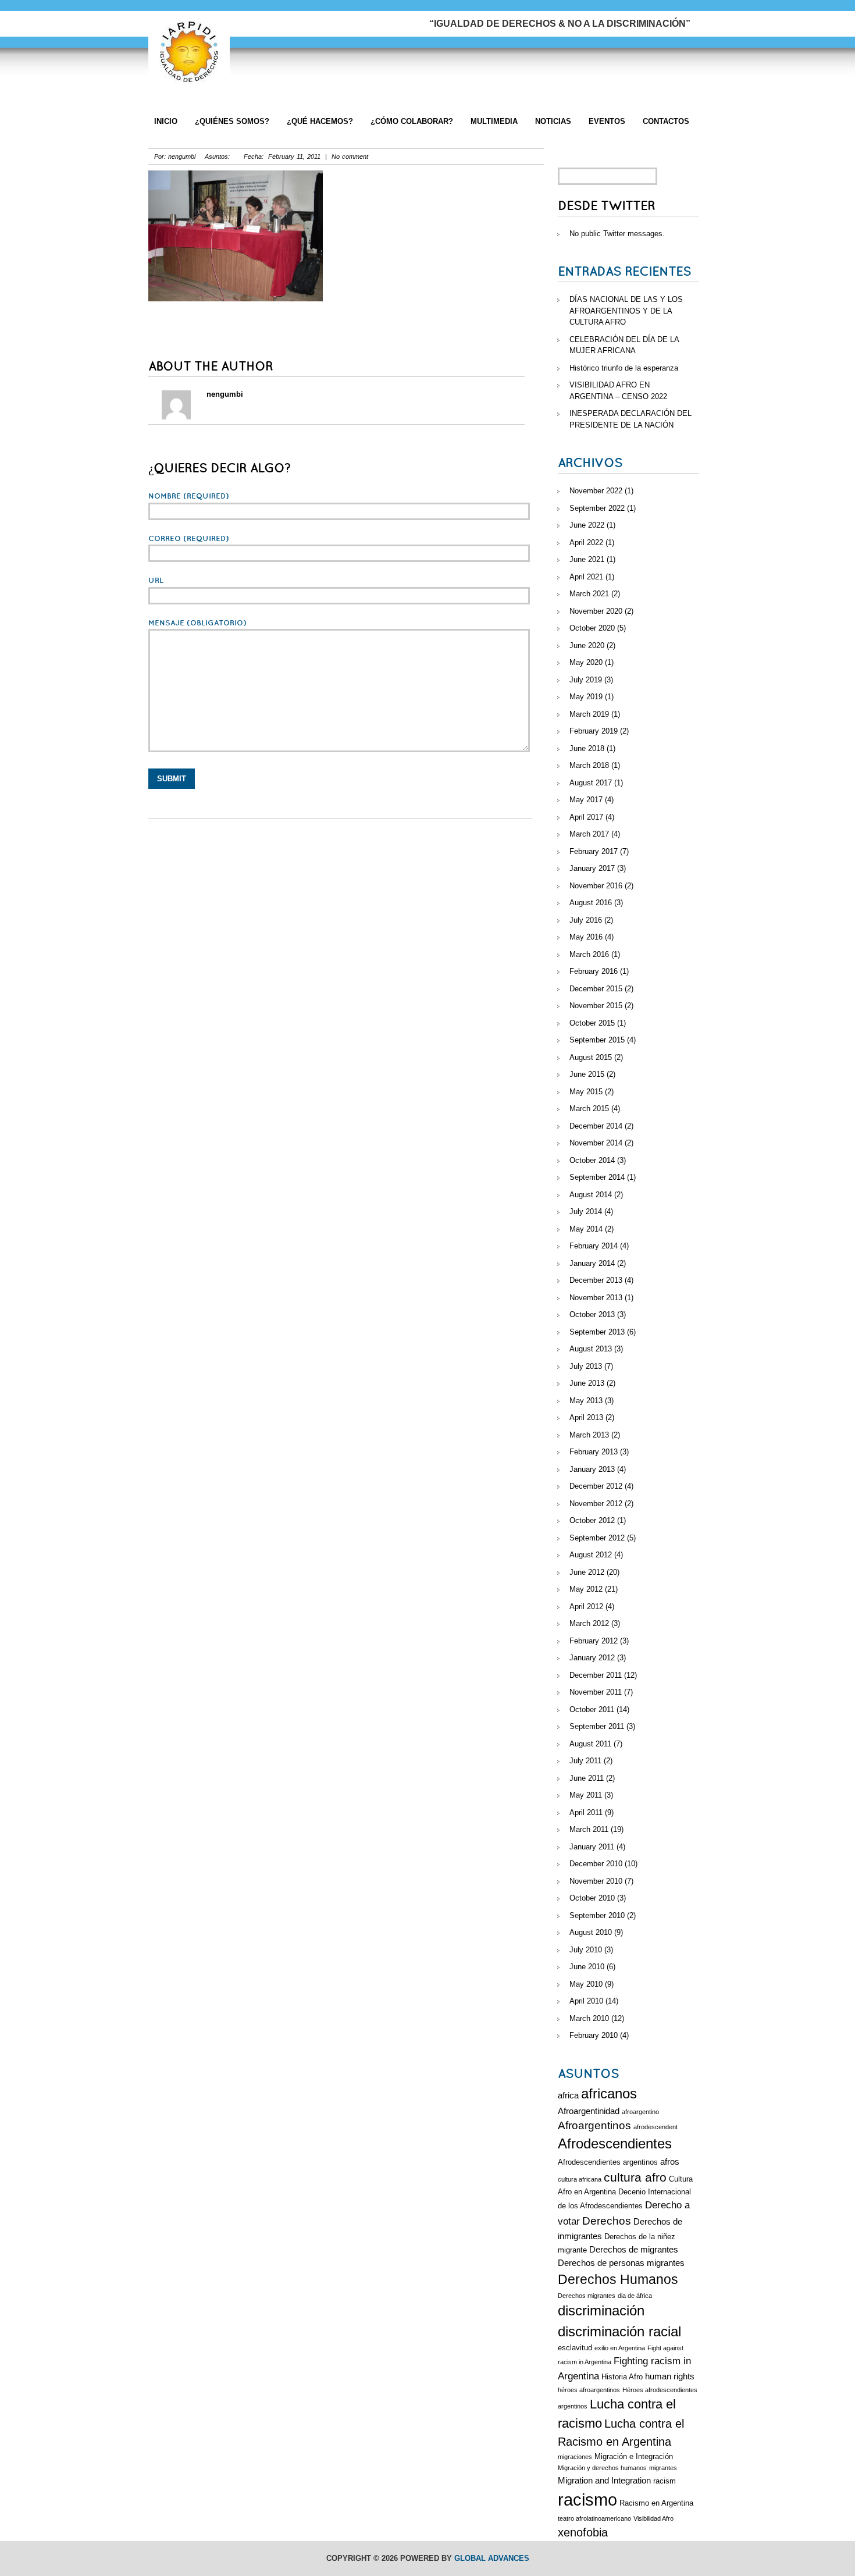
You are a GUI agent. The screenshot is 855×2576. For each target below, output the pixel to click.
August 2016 (591, 903)
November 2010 (596, 1881)
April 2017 (586, 817)
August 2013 (591, 1349)
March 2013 (589, 1435)
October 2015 (592, 1023)
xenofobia (583, 2532)
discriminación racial (619, 2332)
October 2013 (592, 1314)
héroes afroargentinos (589, 2390)
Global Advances (492, 2558)
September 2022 (597, 508)
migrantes (663, 2468)
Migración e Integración (634, 2456)
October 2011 (592, 1709)
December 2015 (596, 989)
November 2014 (596, 1143)
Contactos (666, 121)
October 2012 (592, 1520)
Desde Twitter (606, 206)
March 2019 (589, 714)
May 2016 (586, 937)
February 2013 (594, 1452)
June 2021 (587, 559)
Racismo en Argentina (656, 2503)
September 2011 (597, 1726)
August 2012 (591, 1555)
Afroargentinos (594, 2125)
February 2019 (594, 731)
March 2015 (589, 1109)
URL (156, 581)
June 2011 (587, 1778)
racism (665, 2481)
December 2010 (596, 1864)
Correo (189, 539)
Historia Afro (622, 2377)
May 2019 (586, 697)
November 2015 (596, 1006)
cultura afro (635, 2177)
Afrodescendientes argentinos (608, 2162)
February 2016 (594, 971)
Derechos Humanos (618, 2279)
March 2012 (589, 1623)
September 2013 (597, 1332)
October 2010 (592, 1898)
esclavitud (575, 2348)
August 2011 (590, 1744)
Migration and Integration (604, 2480)
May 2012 (586, 1589)
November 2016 (596, 886)
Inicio (166, 121)
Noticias (553, 121)
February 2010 (594, 2035)
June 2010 (587, 1967)
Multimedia (494, 121)
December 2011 (596, 1675)
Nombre (189, 496)
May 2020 (586, 662)
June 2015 (587, 1074)
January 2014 (592, 1263)
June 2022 (587, 525)
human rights (670, 2376)
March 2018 (589, 765)
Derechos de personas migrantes (621, 2263)
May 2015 (586, 1092)
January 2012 (592, 1658)
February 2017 (594, 851)
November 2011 (596, 1692)
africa (568, 2095)
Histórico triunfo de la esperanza (624, 368)
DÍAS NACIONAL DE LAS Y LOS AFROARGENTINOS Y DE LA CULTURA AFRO (626, 311)
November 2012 (596, 1504)
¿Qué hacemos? (320, 121)
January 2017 (592, 868)
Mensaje (197, 623)
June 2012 (587, 1572)
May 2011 (586, 1795)
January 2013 (592, 1469)
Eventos (607, 121)
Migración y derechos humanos (602, 2468)
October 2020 (592, 628)
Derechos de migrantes (634, 2249)
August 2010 (591, 1932)
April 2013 (586, 1417)
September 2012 (597, 1538)
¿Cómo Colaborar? (412, 121)
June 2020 (587, 645)
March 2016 (589, 954)
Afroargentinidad (589, 2111)
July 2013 (586, 1366)
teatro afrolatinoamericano (594, 2518)
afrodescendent (655, 2127)
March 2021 (589, 594)
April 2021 (586, 577)
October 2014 (592, 1160)
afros (670, 2162)
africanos (609, 2094)
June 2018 (587, 748)
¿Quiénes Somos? (232, 121)
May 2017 (586, 800)
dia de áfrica (635, 2296)
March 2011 (589, 1829)
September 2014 (597, 1177)
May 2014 (586, 1229)
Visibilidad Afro (653, 2518)
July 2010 (586, 1950)
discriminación (601, 2311)
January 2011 (592, 1847)
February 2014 (594, 1246)
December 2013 (596, 1280)
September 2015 (597, 1040)
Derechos (607, 2221)
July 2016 (586, 920)
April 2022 (586, 542)
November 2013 (596, 1298)
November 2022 (596, 491)
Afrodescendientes (615, 2144)
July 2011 (585, 1761)
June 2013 (587, 1383)
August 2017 (591, 783)
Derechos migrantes (587, 2296)
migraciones (575, 2457)
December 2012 (596, 1486)
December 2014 (596, 1126)
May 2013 (586, 1401)
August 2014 (591, 1195)
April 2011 (586, 1812)
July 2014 (586, 1211)
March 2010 (589, 2018)
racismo (587, 2499)
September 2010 (597, 1915)
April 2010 (586, 2001)
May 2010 (586, 1984)
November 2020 (596, 611)
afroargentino (640, 2112)
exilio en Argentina (620, 2348)
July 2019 (586, 680)
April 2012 (586, 1607)
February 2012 (594, 1641)
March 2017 (589, 834)
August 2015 (591, 1057)
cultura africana (580, 2179)
